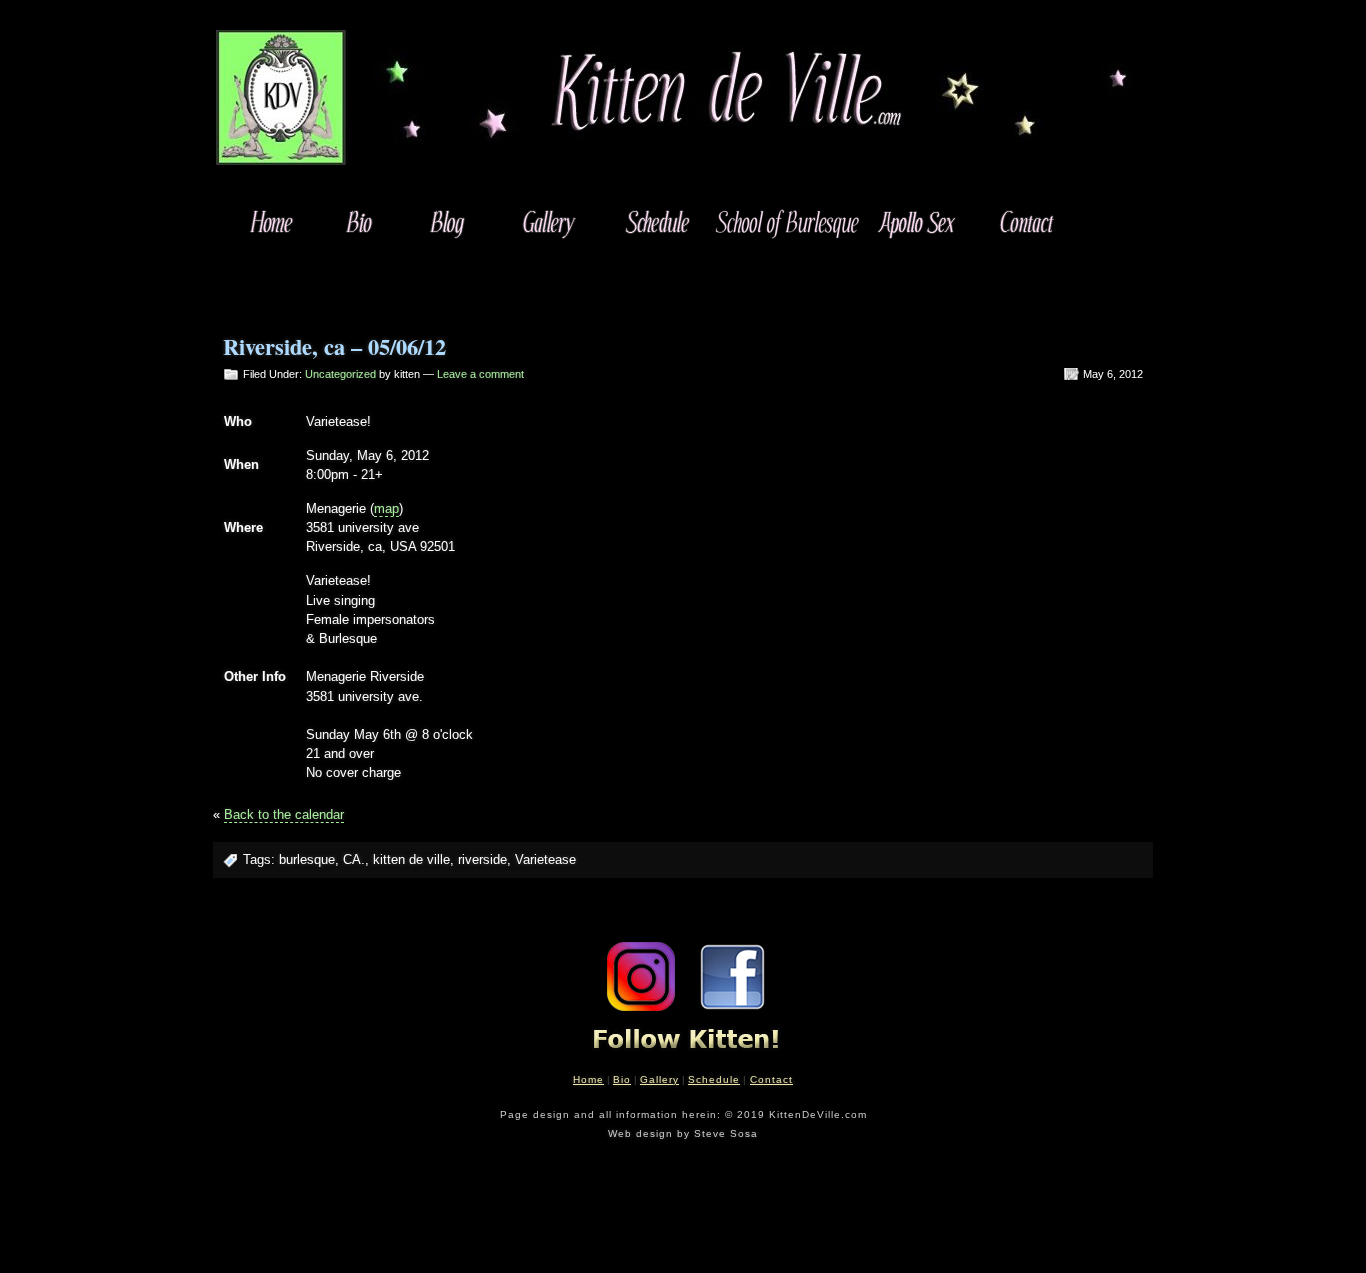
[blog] (448, 222)
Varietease (545, 859)
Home (588, 1079)
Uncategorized (340, 374)
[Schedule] (655, 222)
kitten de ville (411, 859)
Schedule (714, 1079)
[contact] (1024, 222)
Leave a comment (480, 374)
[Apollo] (915, 222)
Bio (622, 1079)
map (386, 508)
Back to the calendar (284, 814)
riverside (482, 859)
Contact (771, 1079)
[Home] (272, 222)
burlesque (307, 859)
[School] (785, 222)
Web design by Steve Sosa (683, 1133)
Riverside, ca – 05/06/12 (334, 346)
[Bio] (360, 222)
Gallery (659, 1079)
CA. (354, 859)
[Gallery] (546, 222)
